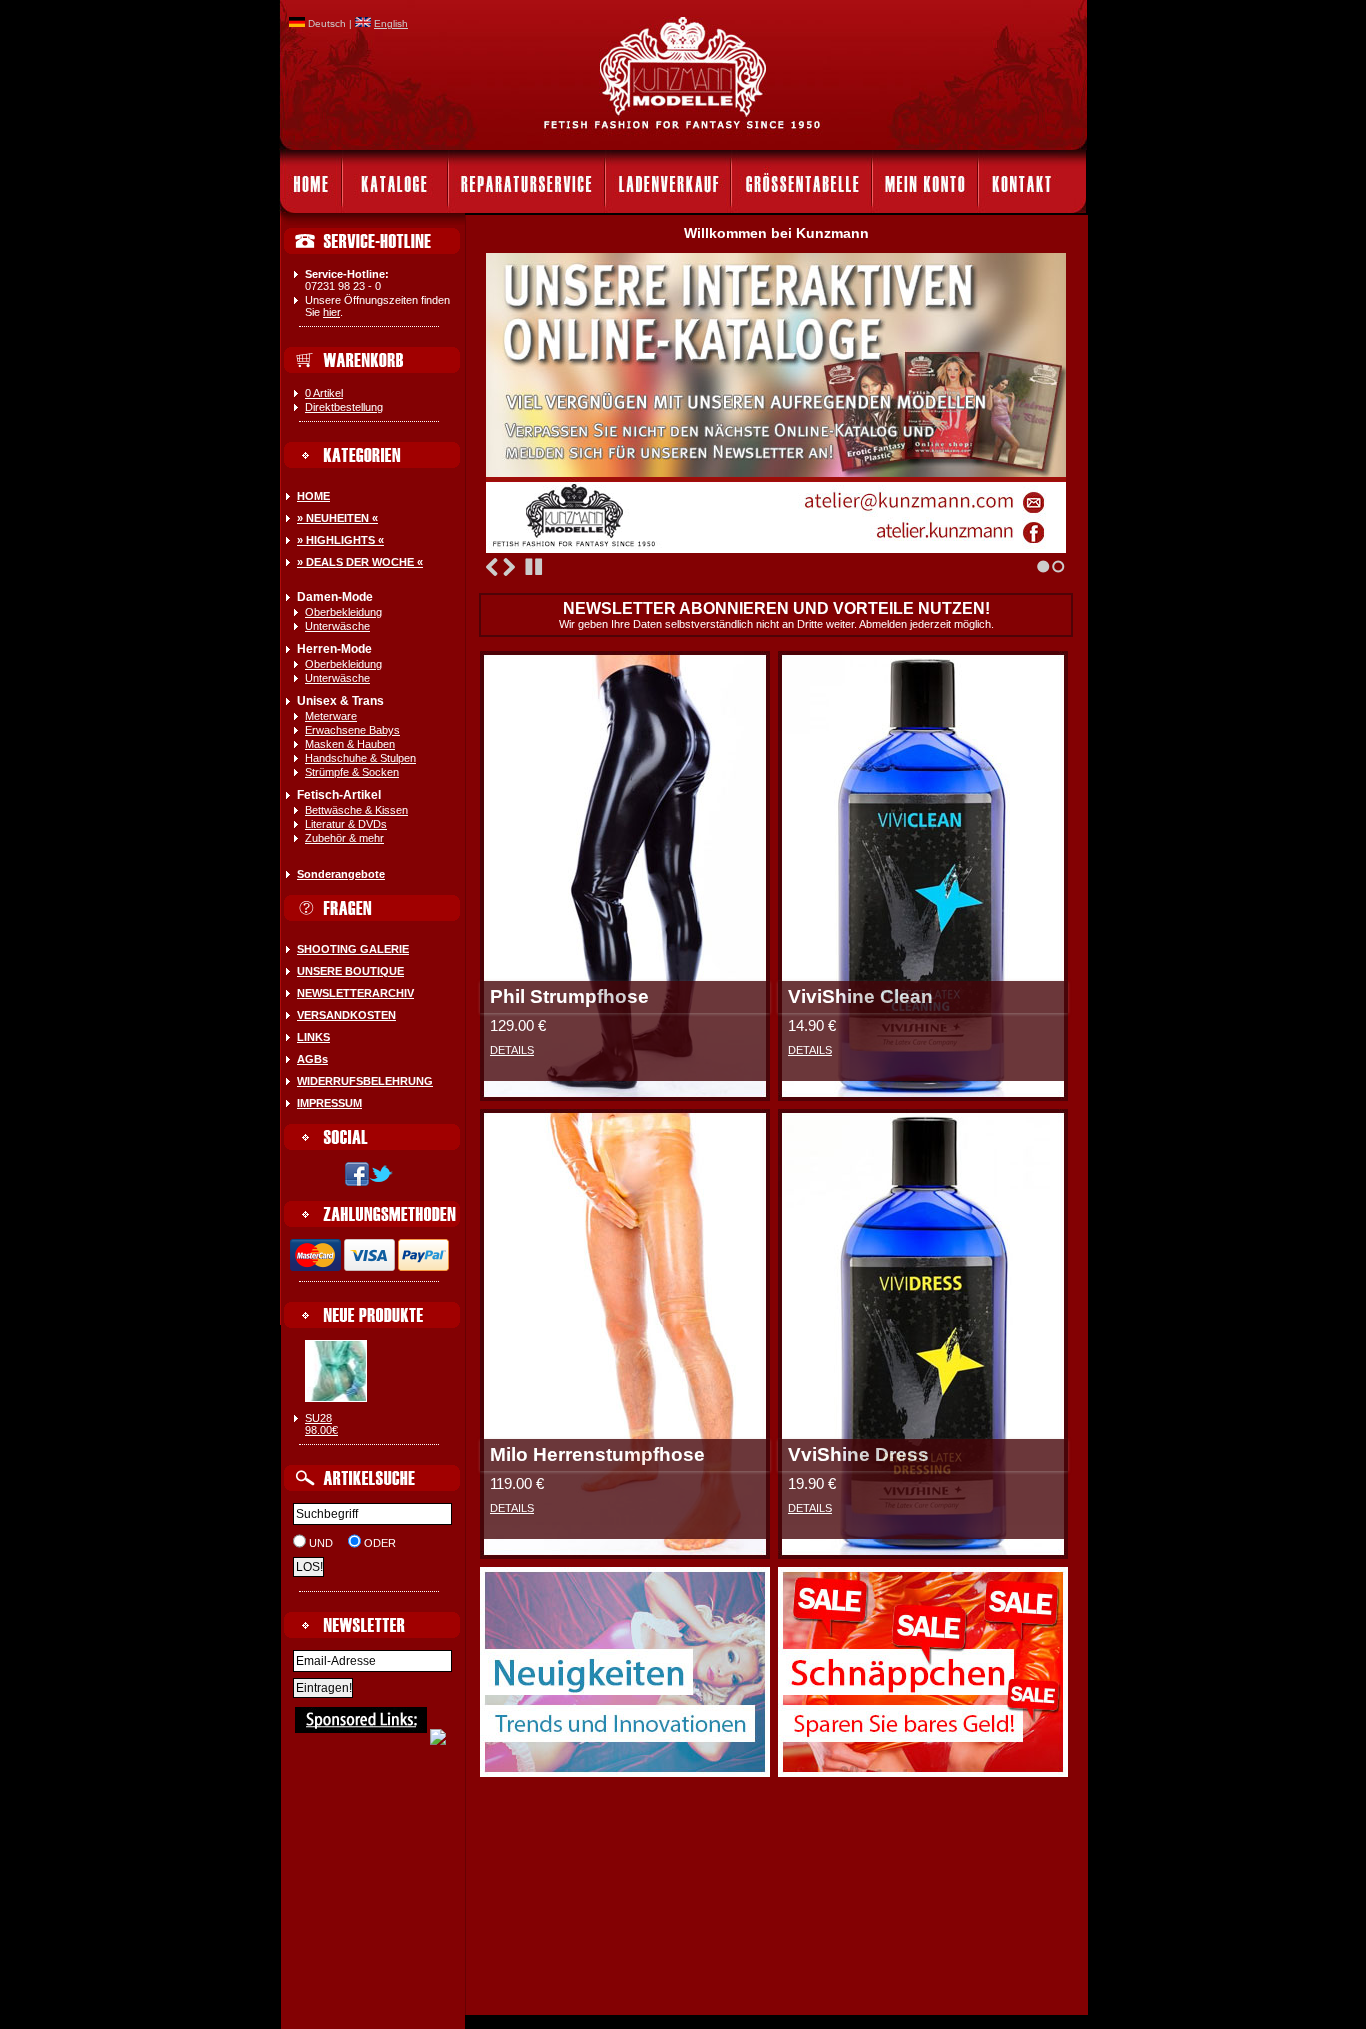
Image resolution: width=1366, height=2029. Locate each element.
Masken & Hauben (350, 744)
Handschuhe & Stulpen (360, 758)
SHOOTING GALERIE (353, 949)
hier (331, 312)
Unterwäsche (337, 626)
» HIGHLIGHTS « (340, 540)
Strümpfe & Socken (352, 772)
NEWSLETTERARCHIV (355, 993)
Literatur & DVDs (346, 824)
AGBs (312, 1059)
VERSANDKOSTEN (346, 1015)
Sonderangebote (341, 874)
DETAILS (512, 1050)
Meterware (331, 716)
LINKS (313, 1037)
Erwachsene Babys (352, 730)
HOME (313, 496)
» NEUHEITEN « (337, 518)
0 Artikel (324, 393)
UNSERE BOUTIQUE (350, 971)
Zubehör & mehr (344, 838)
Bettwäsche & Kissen (356, 810)
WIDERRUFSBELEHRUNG (365, 1081)
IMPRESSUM (329, 1103)
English (391, 23)
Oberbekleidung (343, 612)
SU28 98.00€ (321, 1424)
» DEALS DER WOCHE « (360, 562)
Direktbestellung (344, 407)
